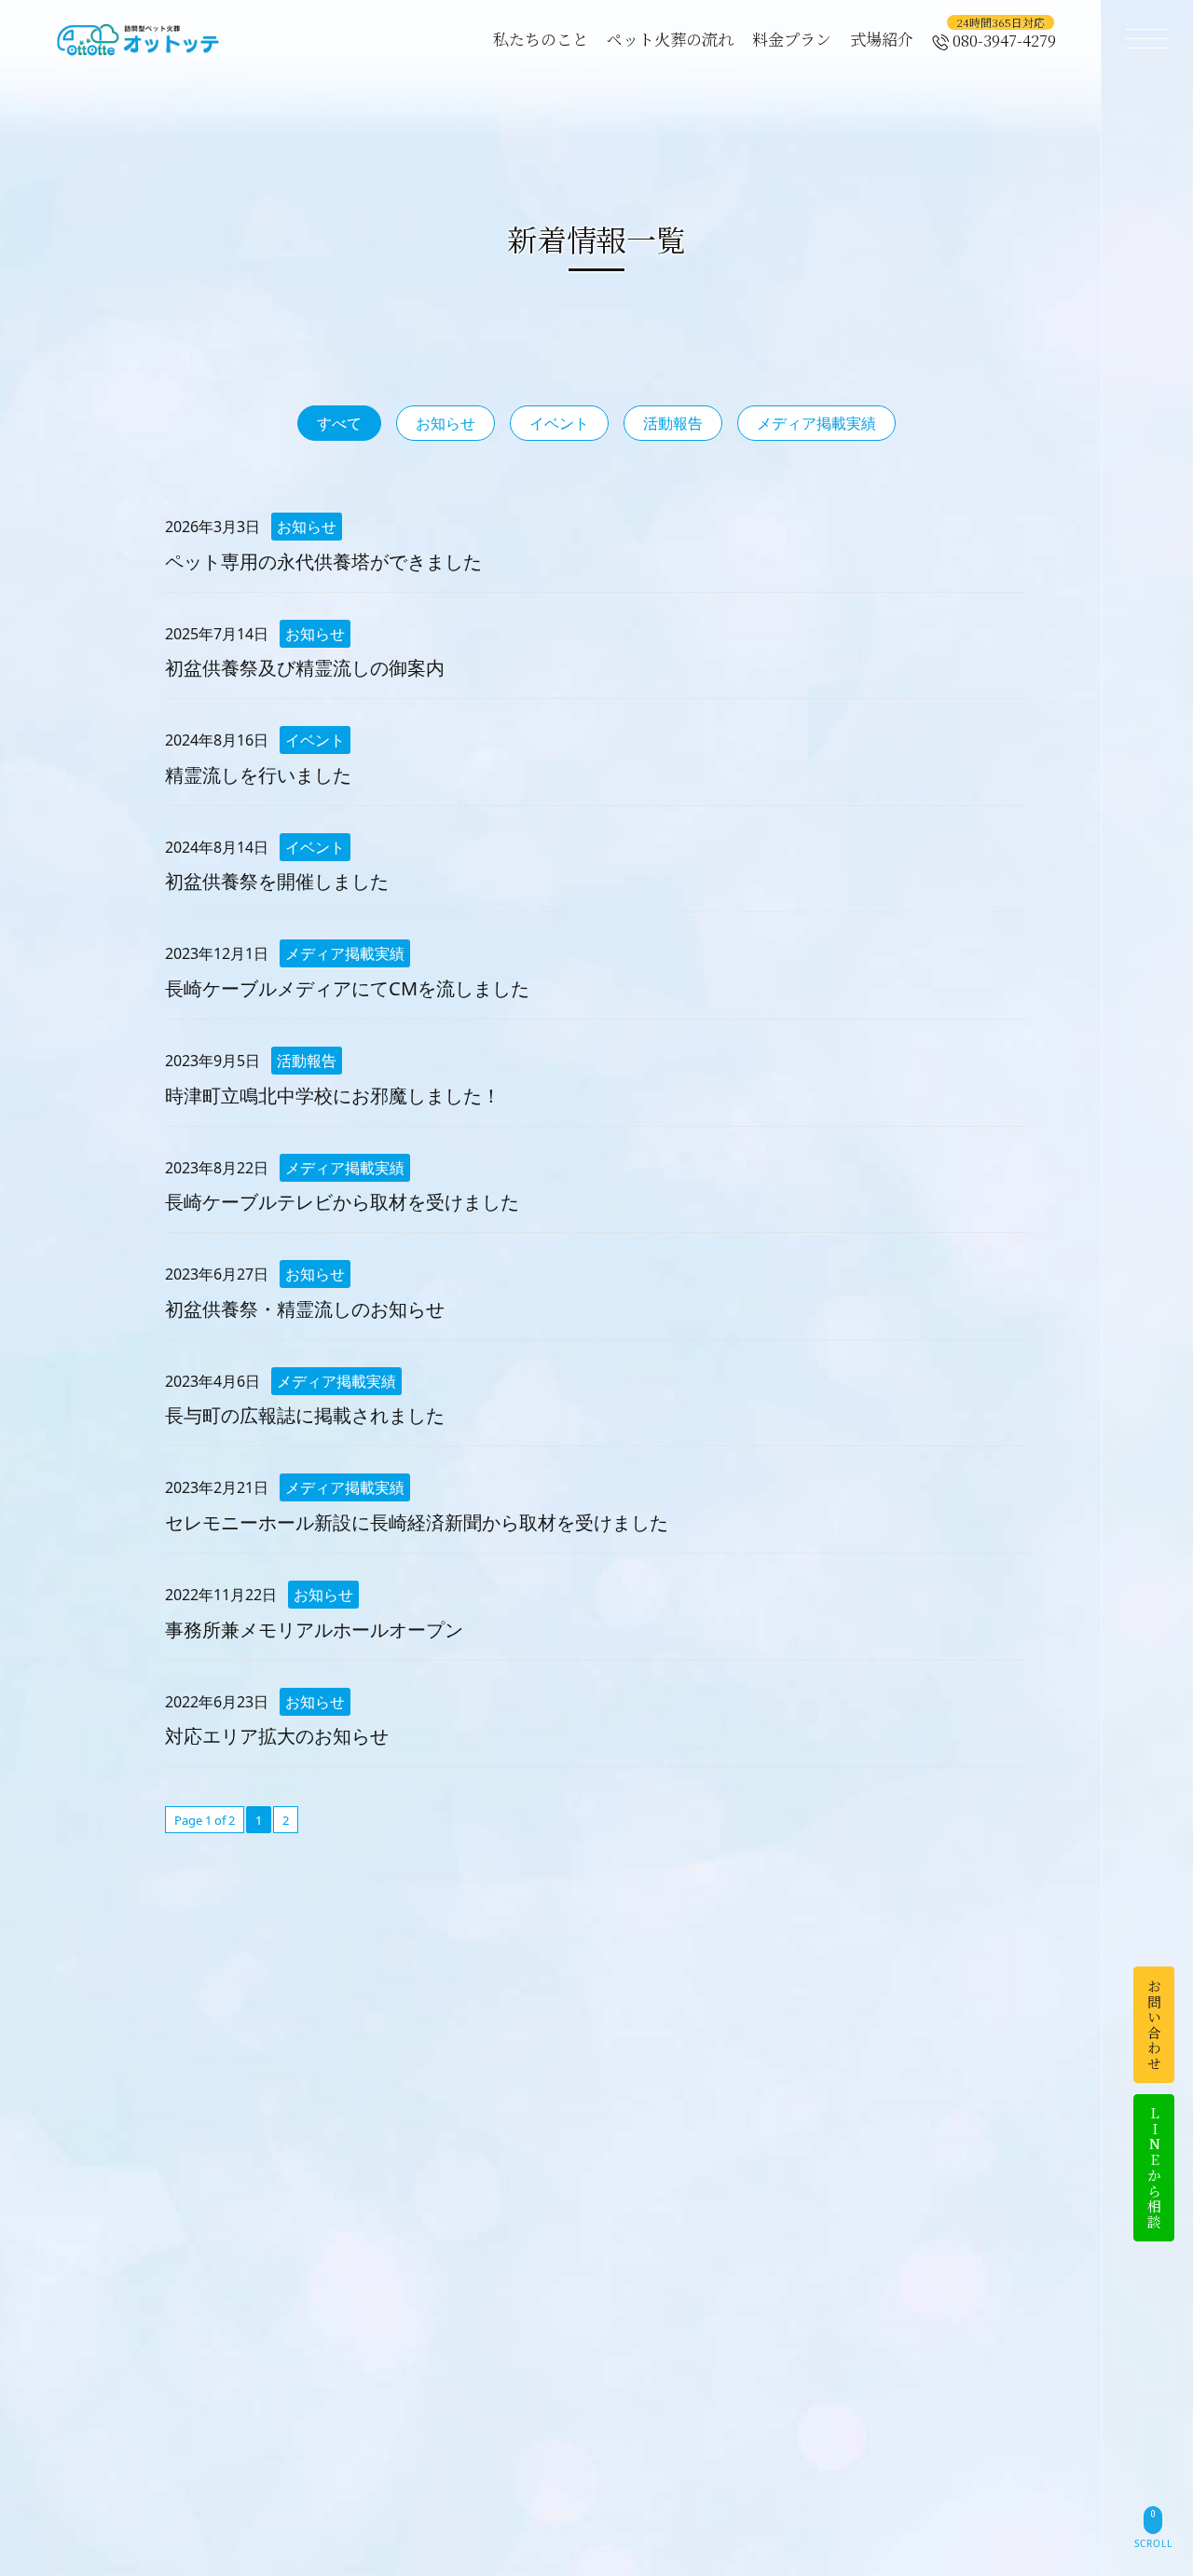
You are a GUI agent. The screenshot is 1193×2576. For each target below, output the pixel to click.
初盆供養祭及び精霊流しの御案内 (305, 668)
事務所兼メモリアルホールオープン (314, 1630)
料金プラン (792, 39)
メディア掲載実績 (816, 423)
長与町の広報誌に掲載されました (305, 1415)
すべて (339, 423)
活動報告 (673, 423)
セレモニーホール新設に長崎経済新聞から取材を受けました (417, 1522)
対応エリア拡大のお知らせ (277, 1736)
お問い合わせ (1154, 2025)
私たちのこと (541, 39)
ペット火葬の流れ (670, 39)
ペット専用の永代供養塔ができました (323, 562)
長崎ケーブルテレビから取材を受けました (342, 1202)
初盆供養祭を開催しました (277, 881)
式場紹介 (882, 39)
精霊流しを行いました (258, 775)
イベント (559, 423)
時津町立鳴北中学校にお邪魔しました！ (333, 1096)
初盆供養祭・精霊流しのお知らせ (305, 1309)
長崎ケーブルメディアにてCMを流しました (347, 988)
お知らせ (446, 423)
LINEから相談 (1154, 2168)
